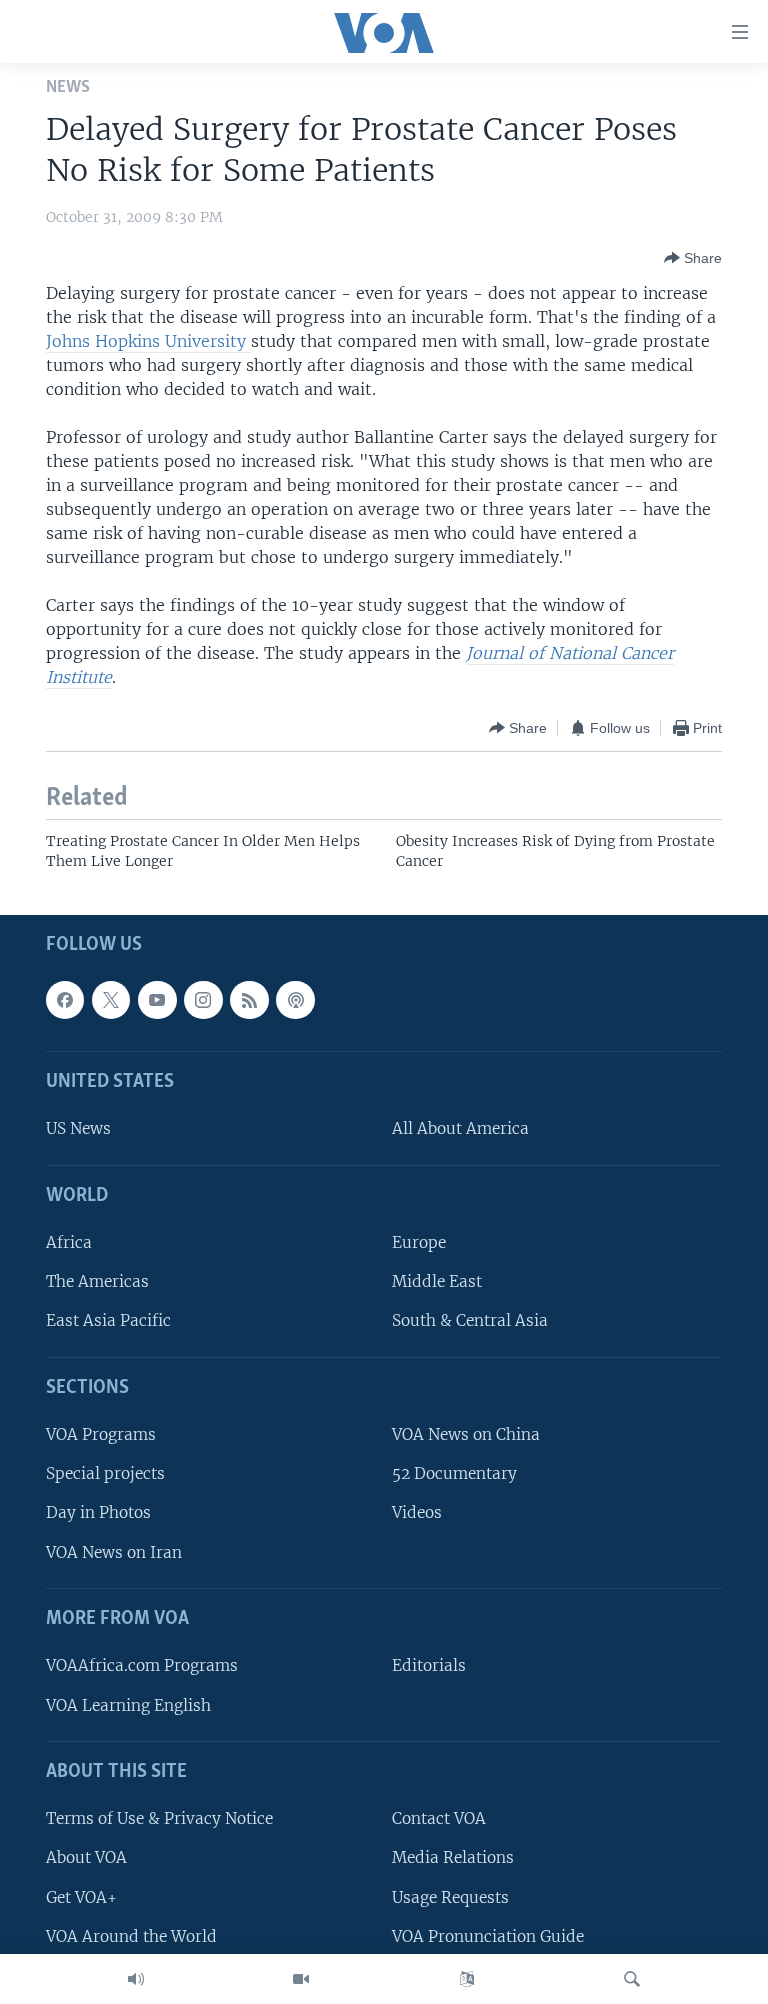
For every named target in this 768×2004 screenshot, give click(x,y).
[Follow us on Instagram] (203, 1000)
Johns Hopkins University (148, 341)
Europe (419, 1242)
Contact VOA (439, 1818)
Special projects (105, 1473)
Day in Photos (98, 1513)
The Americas (97, 1281)
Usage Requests (450, 1897)
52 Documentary (454, 1473)
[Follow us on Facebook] (65, 1000)
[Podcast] (295, 1000)
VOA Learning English (128, 1705)
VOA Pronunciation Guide (488, 1936)
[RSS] (249, 1000)
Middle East (437, 1281)
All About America (460, 1128)
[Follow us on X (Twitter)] (111, 1000)
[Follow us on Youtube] (157, 1000)
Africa (69, 1242)
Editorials (429, 1665)
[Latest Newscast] (136, 1979)
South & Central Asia (470, 1320)
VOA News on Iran (114, 1552)
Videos (417, 1513)
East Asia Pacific (108, 1320)
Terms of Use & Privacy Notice (159, 1818)
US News (78, 1128)
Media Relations (453, 1857)
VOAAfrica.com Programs (142, 1665)
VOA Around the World (131, 1936)
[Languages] (467, 1979)
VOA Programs (101, 1434)
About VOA (86, 1857)
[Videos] (301, 1979)
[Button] (693, 258)
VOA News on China (466, 1434)
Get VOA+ (81, 1897)
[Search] (632, 1979)
